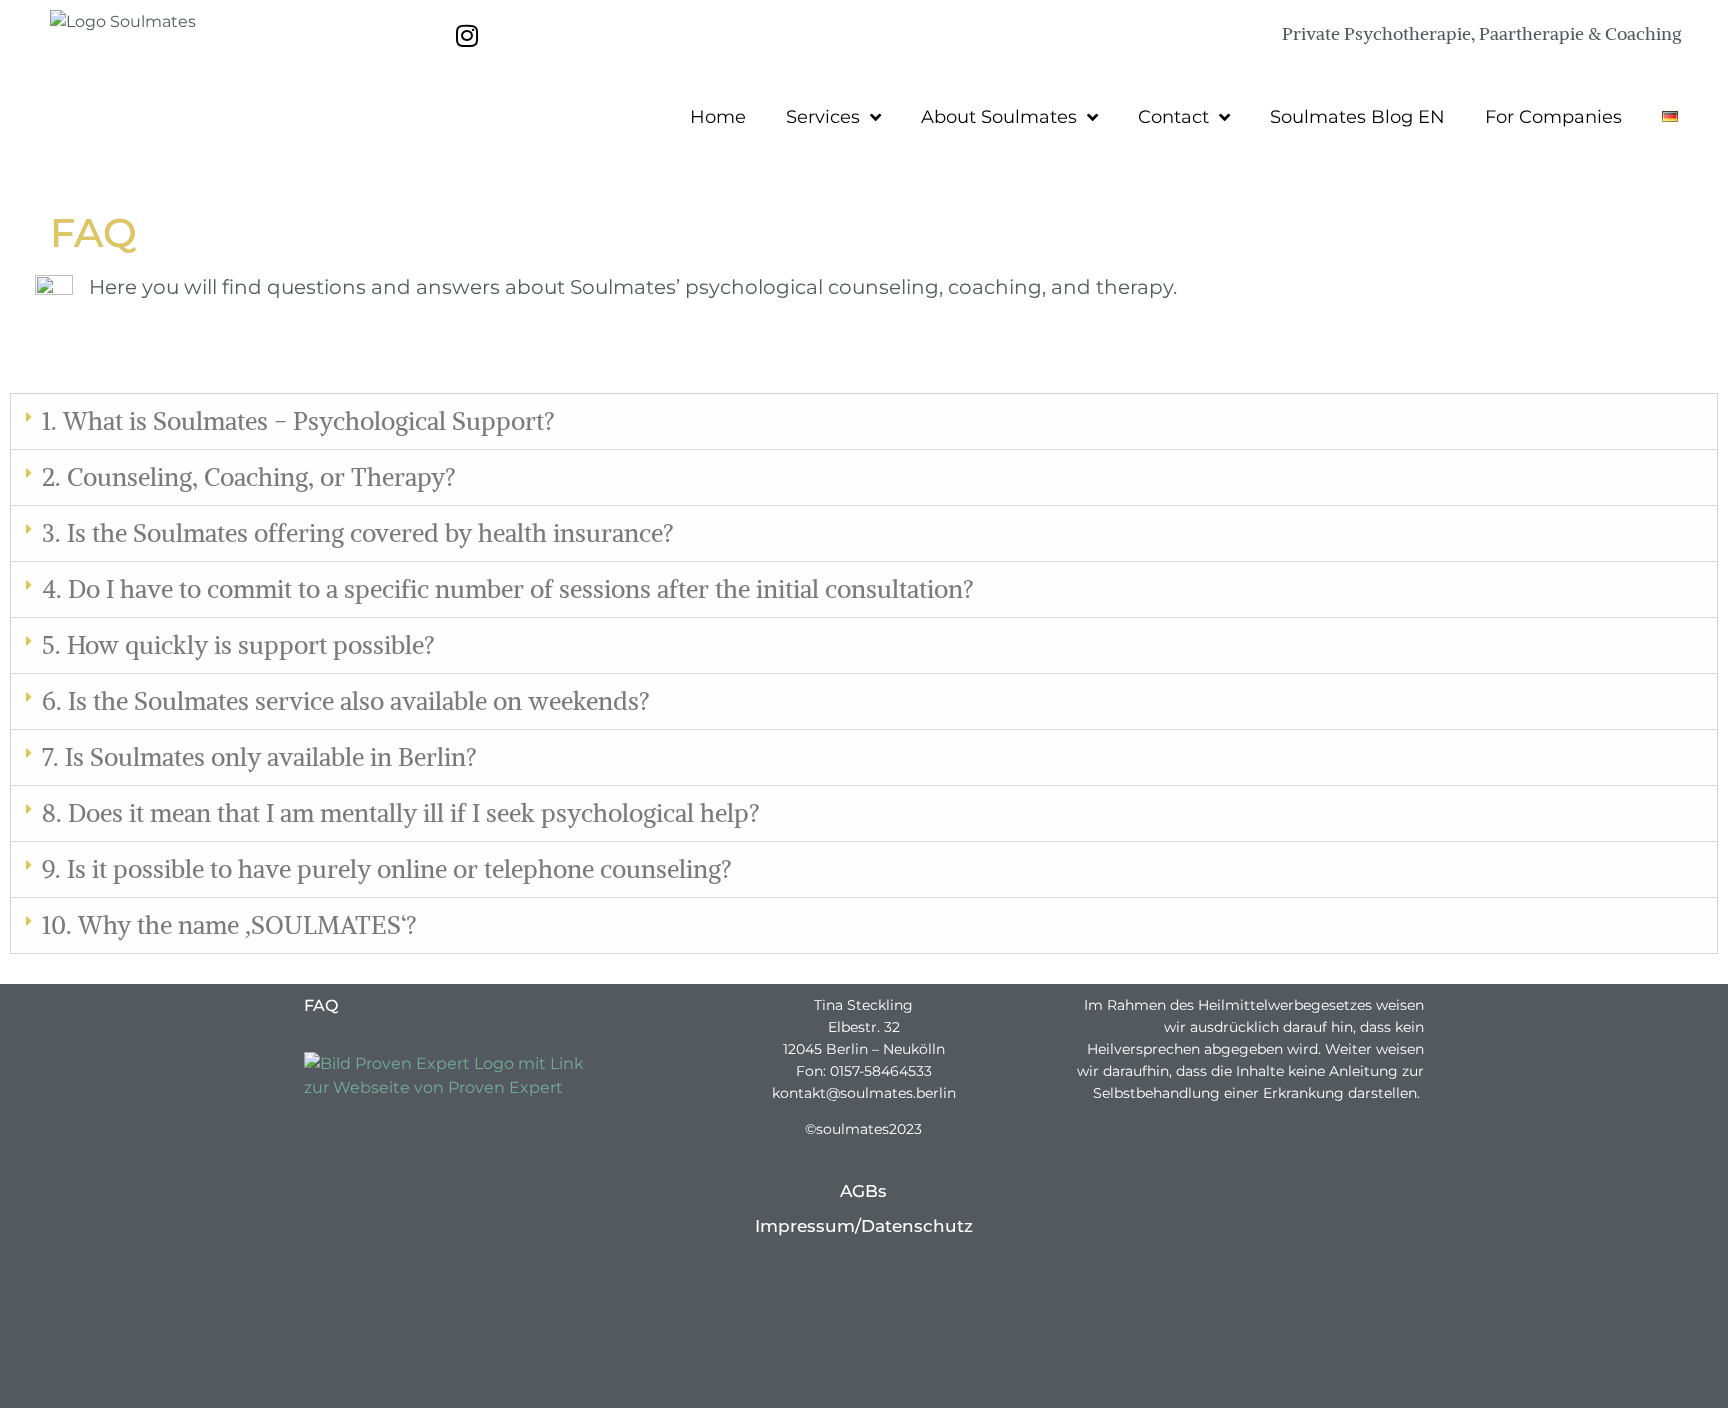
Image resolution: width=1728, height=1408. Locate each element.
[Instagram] (467, 35)
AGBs (863, 1191)
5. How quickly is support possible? (238, 645)
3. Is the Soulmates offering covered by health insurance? (358, 533)
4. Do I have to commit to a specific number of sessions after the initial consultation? (508, 589)
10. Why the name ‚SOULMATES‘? (229, 925)
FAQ (321, 1005)
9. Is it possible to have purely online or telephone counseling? (387, 869)
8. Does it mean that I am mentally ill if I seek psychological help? (401, 813)
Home (718, 117)
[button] (864, 422)
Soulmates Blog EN (1357, 117)
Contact (1173, 117)
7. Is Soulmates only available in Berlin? (259, 757)
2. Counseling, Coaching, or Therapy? (249, 477)
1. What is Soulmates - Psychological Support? (298, 421)
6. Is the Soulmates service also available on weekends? (346, 701)
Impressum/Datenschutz (864, 1226)
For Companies (1553, 117)
